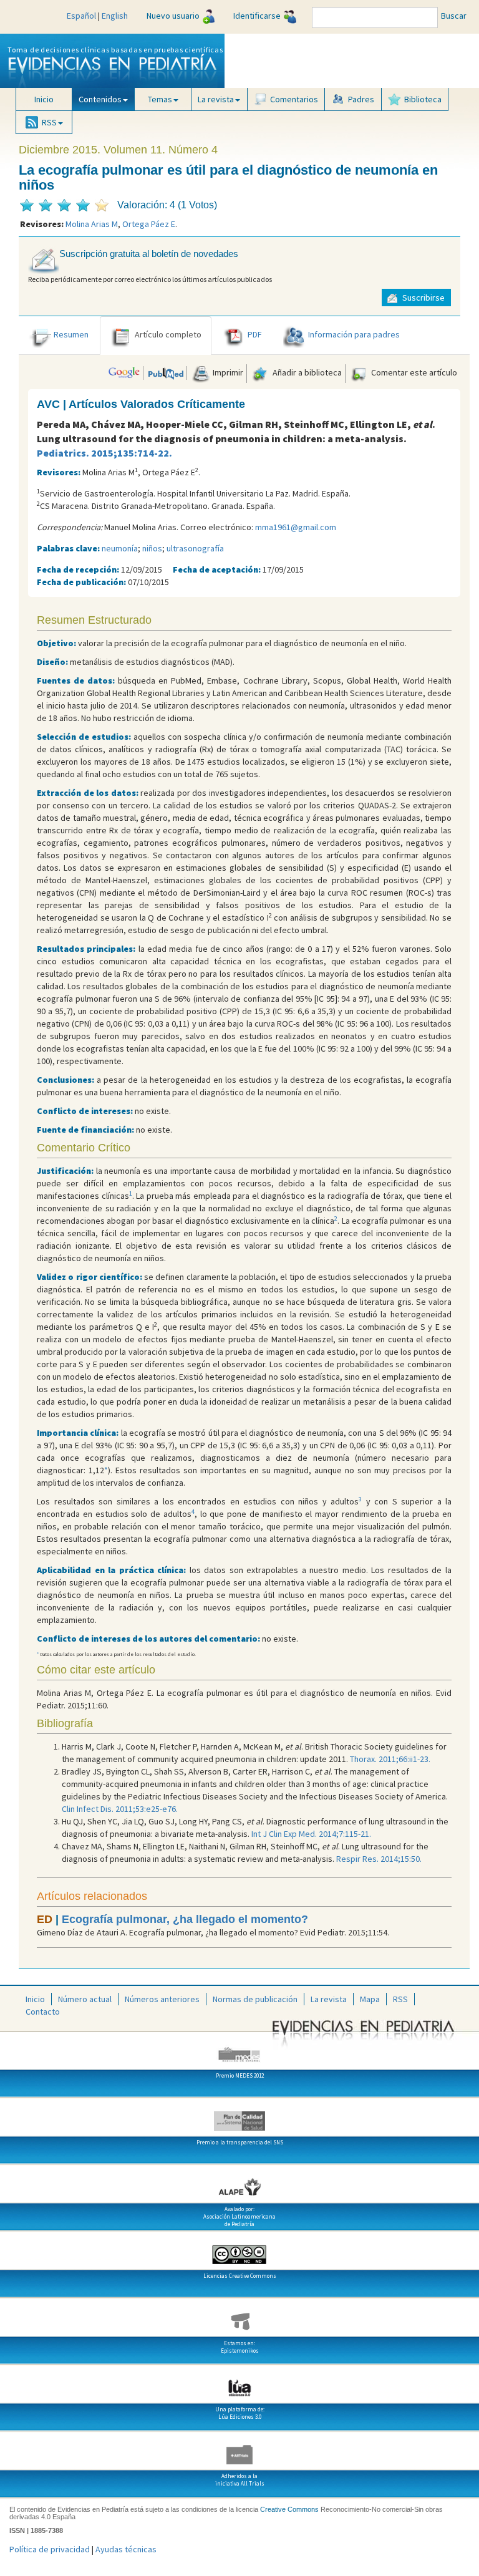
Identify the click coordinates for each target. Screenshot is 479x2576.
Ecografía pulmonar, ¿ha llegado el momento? (185, 1919)
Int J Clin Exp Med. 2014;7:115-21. (311, 1834)
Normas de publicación (255, 1999)
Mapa (370, 1999)
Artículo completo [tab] (168, 334)
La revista (329, 1999)
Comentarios (294, 99)
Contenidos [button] (100, 99)
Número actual (85, 1999)
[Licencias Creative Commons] (239, 2250)
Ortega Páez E (149, 224)
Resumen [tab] (71, 334)
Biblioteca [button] (423, 99)
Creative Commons (289, 2509)
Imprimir (227, 372)
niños (152, 548)
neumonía (120, 548)
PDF (255, 334)
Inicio (44, 99)
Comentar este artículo (413, 372)
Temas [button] (160, 99)
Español (81, 16)
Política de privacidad (50, 2549)
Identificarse (257, 16)
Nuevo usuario (173, 16)
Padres (361, 99)
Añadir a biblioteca (306, 372)
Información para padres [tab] (354, 334)
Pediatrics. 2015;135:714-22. (104, 453)
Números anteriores (162, 1999)
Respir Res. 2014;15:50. (379, 1859)
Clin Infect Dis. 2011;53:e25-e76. (120, 1809)
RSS (400, 1999)
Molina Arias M (92, 224)
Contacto (43, 2012)
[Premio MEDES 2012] (239, 2050)
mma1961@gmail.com (296, 527)
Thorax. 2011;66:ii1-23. (390, 1759)
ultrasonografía (195, 548)
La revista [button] (216, 99)
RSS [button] (49, 122)
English (115, 16)
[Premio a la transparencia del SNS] (239, 2116)
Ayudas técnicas (126, 2549)
